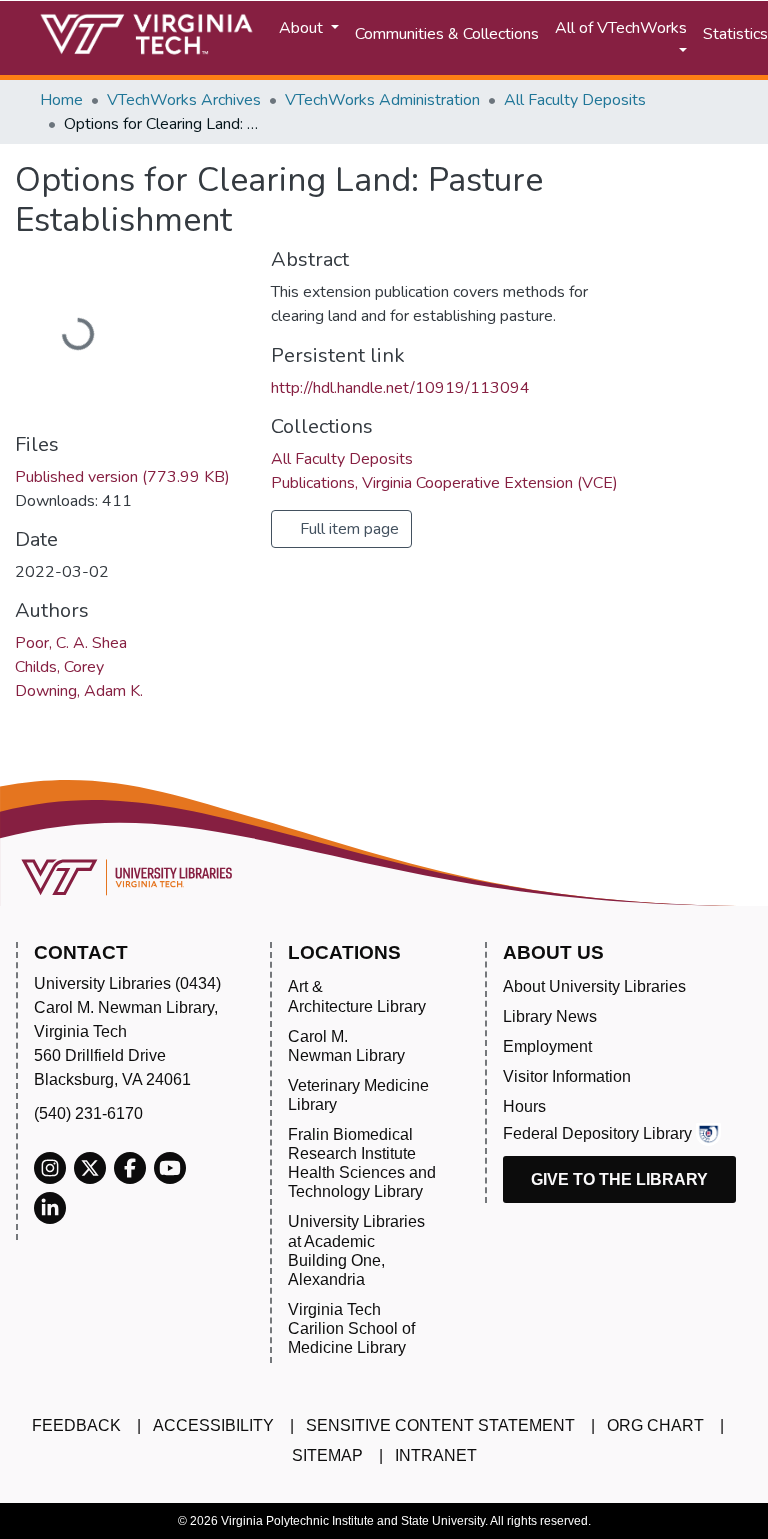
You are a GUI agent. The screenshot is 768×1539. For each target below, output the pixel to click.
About (303, 28)
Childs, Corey (59, 667)
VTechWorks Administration (382, 100)
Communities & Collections (447, 34)
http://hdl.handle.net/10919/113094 (400, 388)
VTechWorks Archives (184, 100)
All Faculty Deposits (575, 100)
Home (61, 100)
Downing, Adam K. (79, 691)
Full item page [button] (347, 529)
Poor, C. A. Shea (71, 643)
